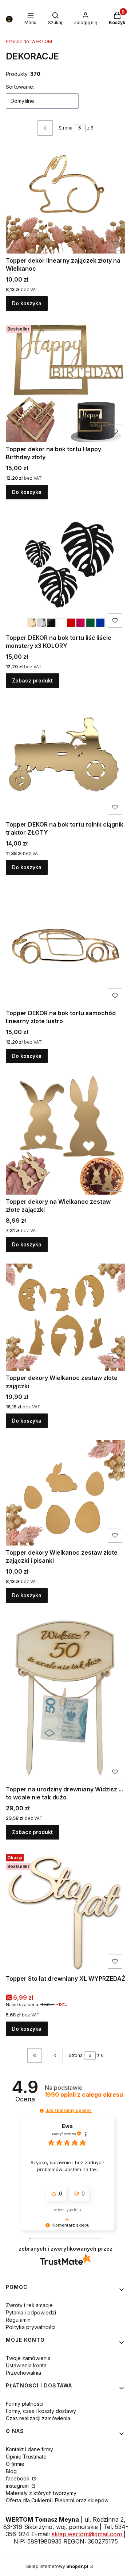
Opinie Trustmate (26, 2457)
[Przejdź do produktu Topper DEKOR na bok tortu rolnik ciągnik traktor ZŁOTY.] (65, 759)
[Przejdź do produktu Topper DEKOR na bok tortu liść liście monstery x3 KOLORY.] (65, 571)
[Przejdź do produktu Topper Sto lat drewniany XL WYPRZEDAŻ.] (65, 1912)
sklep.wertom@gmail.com (88, 2534)
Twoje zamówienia (28, 2358)
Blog (11, 2471)
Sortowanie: (20, 87)
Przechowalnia (23, 2373)
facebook (18, 2478)
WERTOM (29, 41)
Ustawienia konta (26, 2365)
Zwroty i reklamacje (29, 2305)
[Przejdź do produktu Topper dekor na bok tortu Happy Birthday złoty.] (65, 382)
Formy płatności (25, 2404)
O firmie (15, 2464)
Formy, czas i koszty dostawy (41, 2411)
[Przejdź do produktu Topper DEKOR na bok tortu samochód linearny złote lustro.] (65, 946)
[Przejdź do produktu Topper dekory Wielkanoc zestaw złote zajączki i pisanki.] (65, 1492)
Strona (65, 128)
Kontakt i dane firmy (29, 2449)
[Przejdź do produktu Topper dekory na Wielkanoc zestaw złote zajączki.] (65, 1135)
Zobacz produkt (32, 680)
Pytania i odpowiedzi (31, 2312)
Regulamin (18, 2320)
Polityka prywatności (31, 2327)
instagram (18, 2486)
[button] (42, 2111)
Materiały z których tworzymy (41, 2493)
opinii (84, 2095)
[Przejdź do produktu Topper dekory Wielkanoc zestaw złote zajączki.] (65, 1317)
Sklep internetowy (57, 2566)
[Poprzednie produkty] (55, 2055)
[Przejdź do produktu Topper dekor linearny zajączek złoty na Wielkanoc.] (65, 200)
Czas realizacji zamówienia (38, 2418)
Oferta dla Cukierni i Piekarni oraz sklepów (57, 2500)
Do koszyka (27, 303)
